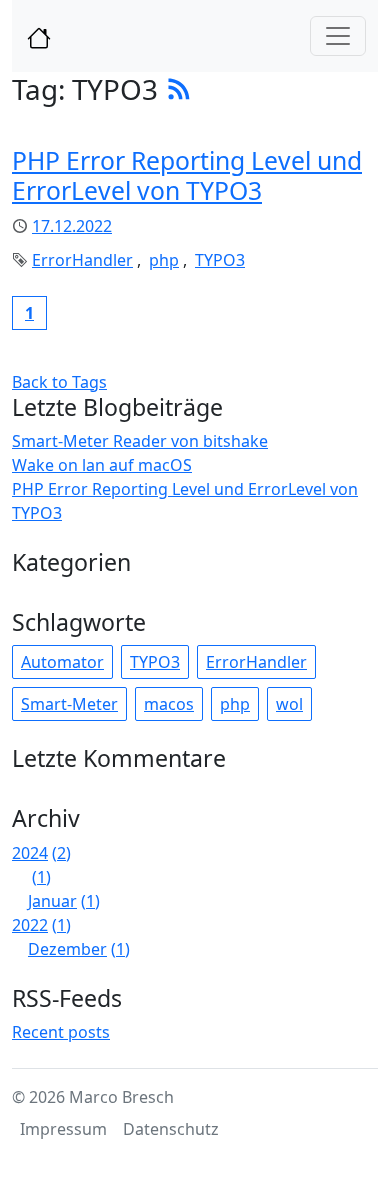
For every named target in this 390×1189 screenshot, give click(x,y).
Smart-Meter (69, 704)
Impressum (63, 1129)
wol (289, 704)
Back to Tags (59, 382)
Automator (62, 662)
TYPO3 (220, 260)
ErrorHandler (82, 260)
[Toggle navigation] (338, 36)
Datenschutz (171, 1129)
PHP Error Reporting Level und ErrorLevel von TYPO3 (187, 175)
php (164, 260)
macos (169, 704)
